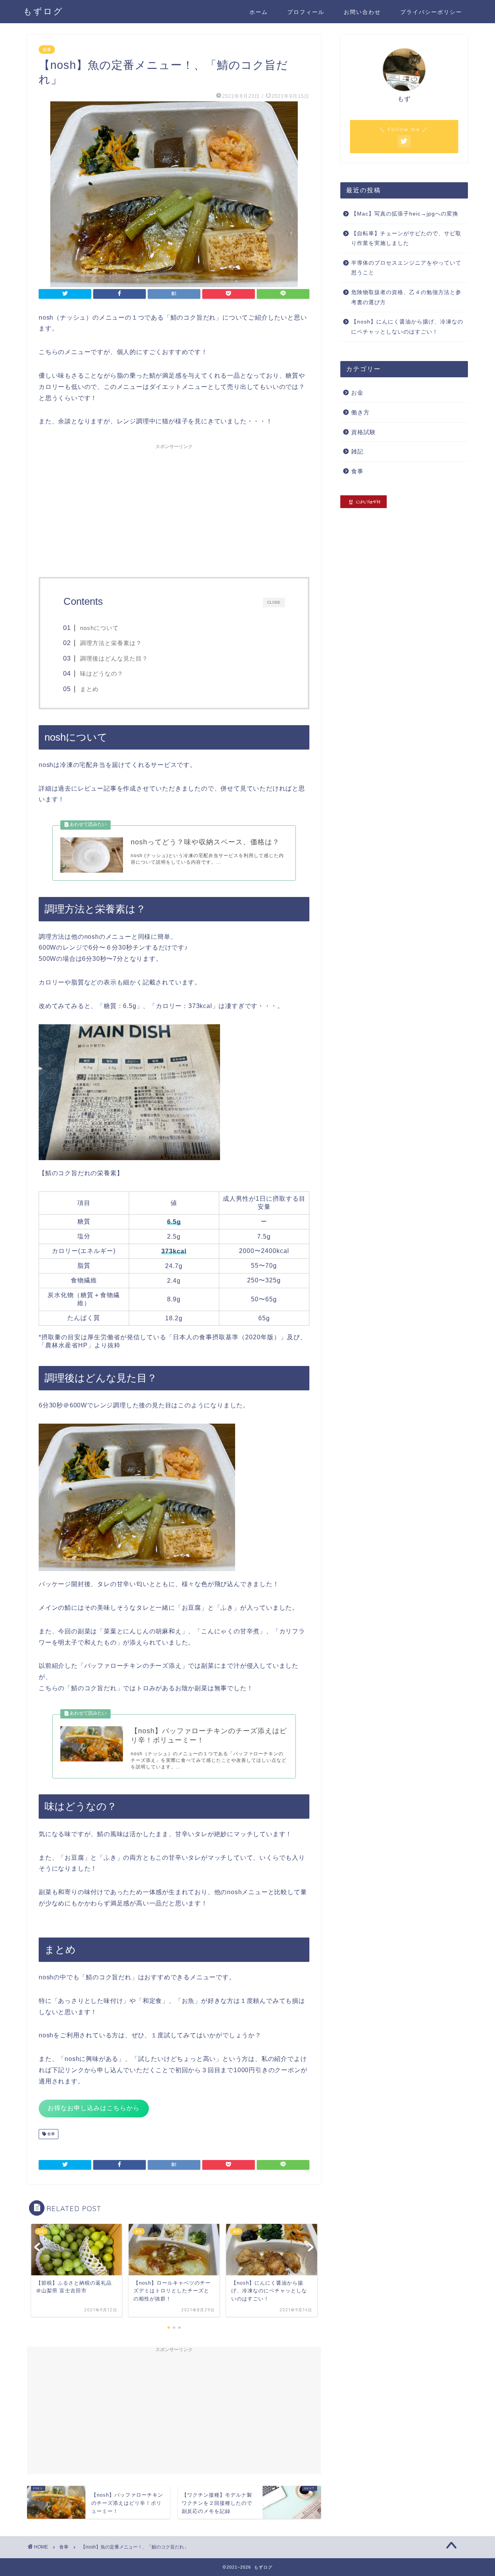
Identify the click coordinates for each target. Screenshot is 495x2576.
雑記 (357, 451)
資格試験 (364, 432)
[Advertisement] (174, 507)
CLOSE (274, 602)
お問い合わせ (362, 12)
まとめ (89, 689)
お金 (357, 393)
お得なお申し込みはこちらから (94, 2108)
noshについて (99, 628)
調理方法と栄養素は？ (111, 643)
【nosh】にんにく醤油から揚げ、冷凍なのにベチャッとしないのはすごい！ (407, 327)
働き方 (360, 412)
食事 (47, 50)
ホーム (259, 12)
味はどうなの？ (102, 674)
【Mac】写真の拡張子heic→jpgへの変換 (405, 214)
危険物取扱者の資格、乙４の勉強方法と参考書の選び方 (406, 297)
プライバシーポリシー (431, 12)
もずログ (43, 11)
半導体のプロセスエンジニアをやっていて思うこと (406, 268)
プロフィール (306, 12)
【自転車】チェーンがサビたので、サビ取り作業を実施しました (406, 239)
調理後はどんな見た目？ (114, 658)
